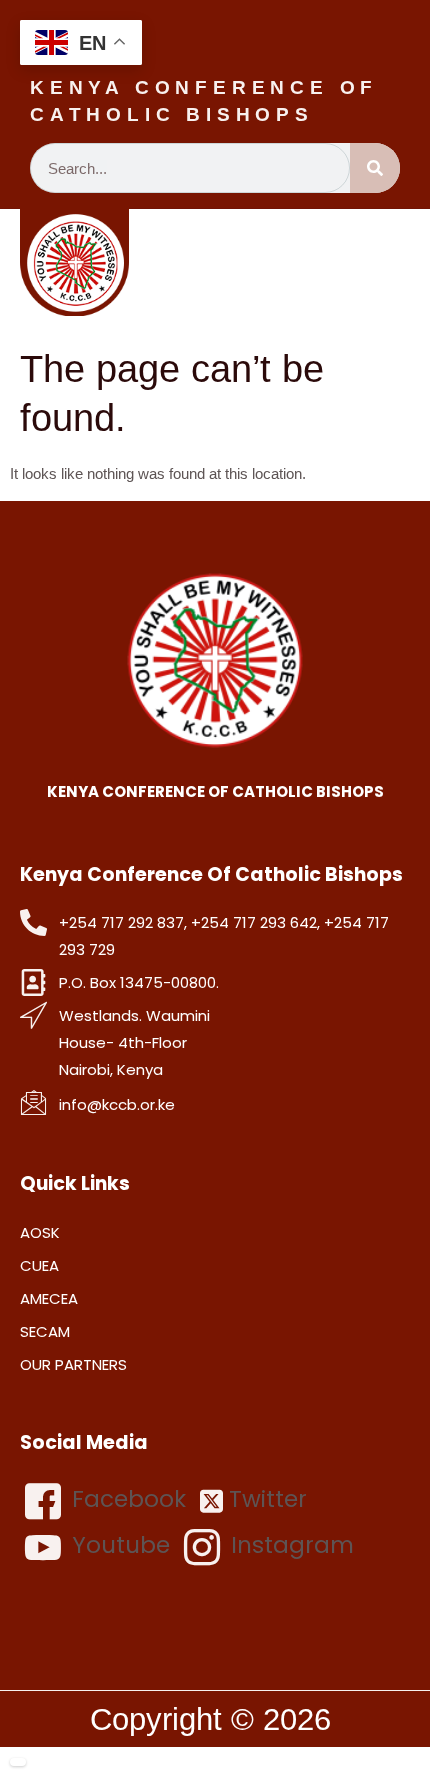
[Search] (375, 168)
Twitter (265, 1499)
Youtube (118, 1545)
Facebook (126, 1499)
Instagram (289, 1545)
